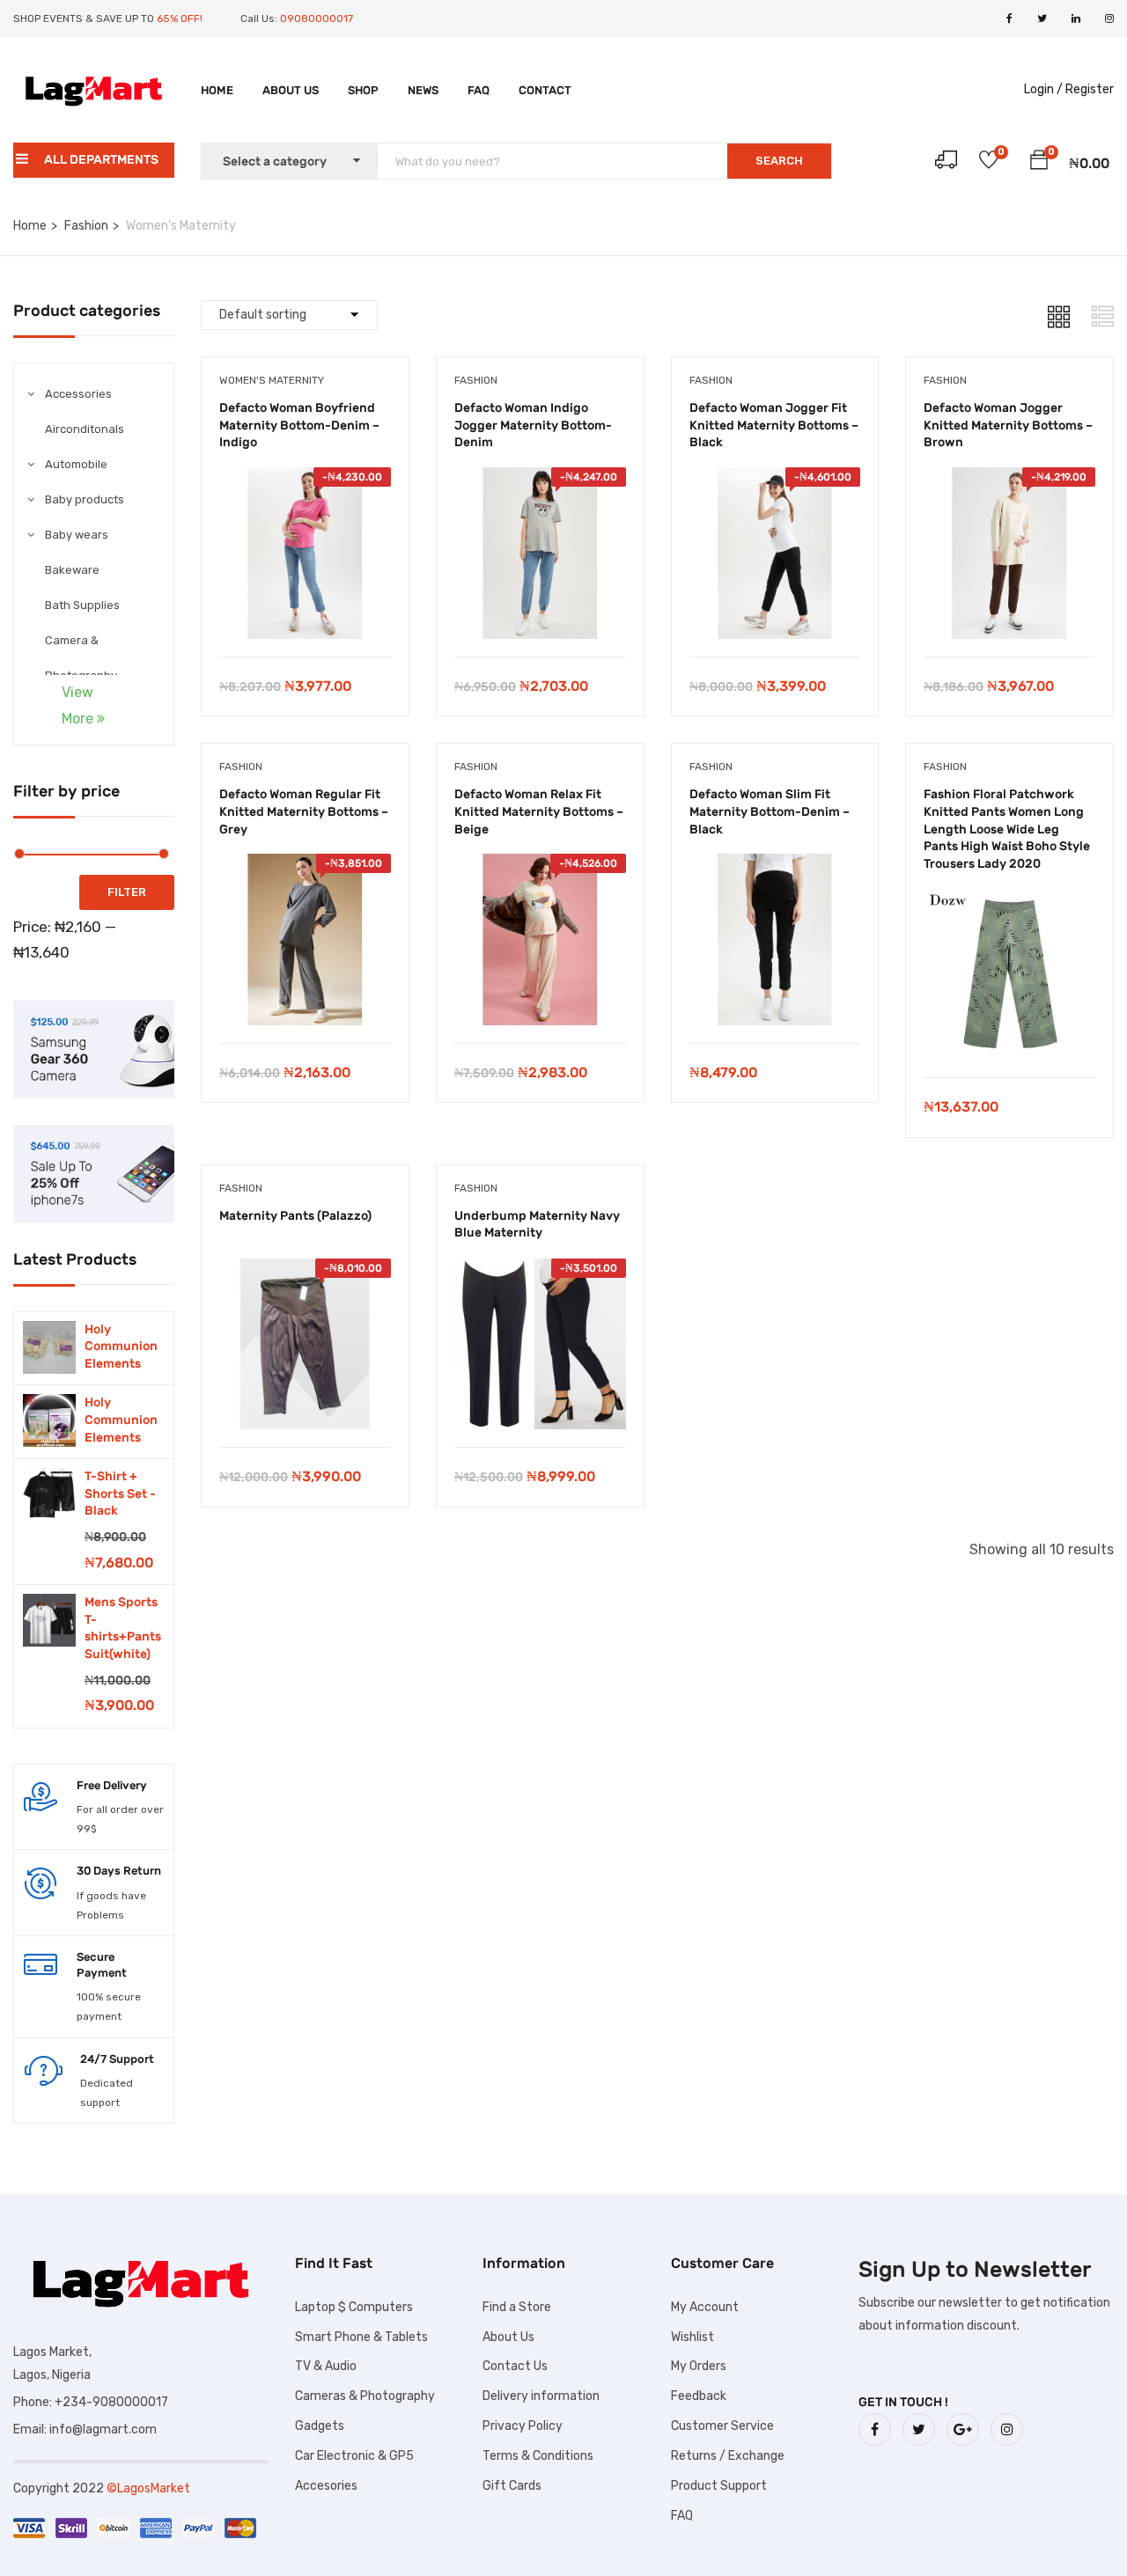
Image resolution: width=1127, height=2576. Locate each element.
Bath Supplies (82, 605)
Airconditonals (85, 429)
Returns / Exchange (728, 2456)
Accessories (78, 394)
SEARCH (779, 161)
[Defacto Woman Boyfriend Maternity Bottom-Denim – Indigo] (305, 480)
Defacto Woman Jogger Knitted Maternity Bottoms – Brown (1008, 425)
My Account (705, 2307)
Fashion (86, 226)
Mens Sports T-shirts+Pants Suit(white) (123, 1628)
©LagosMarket (148, 2488)
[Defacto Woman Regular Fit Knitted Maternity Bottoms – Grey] (305, 866)
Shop (363, 90)
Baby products (85, 499)
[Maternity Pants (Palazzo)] (305, 1271)
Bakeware (72, 570)
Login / (1043, 89)
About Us (291, 90)
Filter (127, 892)
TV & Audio (326, 2366)
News (423, 90)
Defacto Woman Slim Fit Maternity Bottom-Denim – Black (770, 811)
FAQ (479, 90)
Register (1090, 89)
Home (217, 90)
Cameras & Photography (365, 2396)
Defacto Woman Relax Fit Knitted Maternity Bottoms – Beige (539, 811)
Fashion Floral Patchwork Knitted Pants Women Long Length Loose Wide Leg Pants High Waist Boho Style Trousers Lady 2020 (1007, 829)
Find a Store (517, 2307)
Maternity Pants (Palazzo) (295, 1216)
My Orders (699, 2366)
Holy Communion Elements (121, 1347)
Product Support (719, 2486)
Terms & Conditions (538, 2456)
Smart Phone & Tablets (361, 2337)
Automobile (76, 464)
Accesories (326, 2486)
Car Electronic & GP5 (354, 2456)
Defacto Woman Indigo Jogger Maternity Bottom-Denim (533, 425)
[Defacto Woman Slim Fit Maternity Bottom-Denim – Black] (775, 866)
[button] (1039, 163)
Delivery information (541, 2396)
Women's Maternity (272, 380)
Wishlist (692, 2337)
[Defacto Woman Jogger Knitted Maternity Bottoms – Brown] (1009, 480)
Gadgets (320, 2426)
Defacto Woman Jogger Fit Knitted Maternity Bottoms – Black (774, 425)
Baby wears (77, 535)
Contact (545, 90)
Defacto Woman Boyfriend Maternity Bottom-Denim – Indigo (299, 425)
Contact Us (515, 2366)
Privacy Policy (523, 2426)
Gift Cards (512, 2486)
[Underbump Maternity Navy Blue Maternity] (540, 1271)
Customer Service (722, 2426)
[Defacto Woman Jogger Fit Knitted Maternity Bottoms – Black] (775, 480)
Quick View (305, 612)
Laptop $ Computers (354, 2307)
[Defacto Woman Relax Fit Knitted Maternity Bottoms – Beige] (540, 866)
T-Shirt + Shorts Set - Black (120, 1493)
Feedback (699, 2396)
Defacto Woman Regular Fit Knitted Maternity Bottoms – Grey (304, 811)
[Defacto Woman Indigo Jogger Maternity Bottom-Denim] (540, 480)
